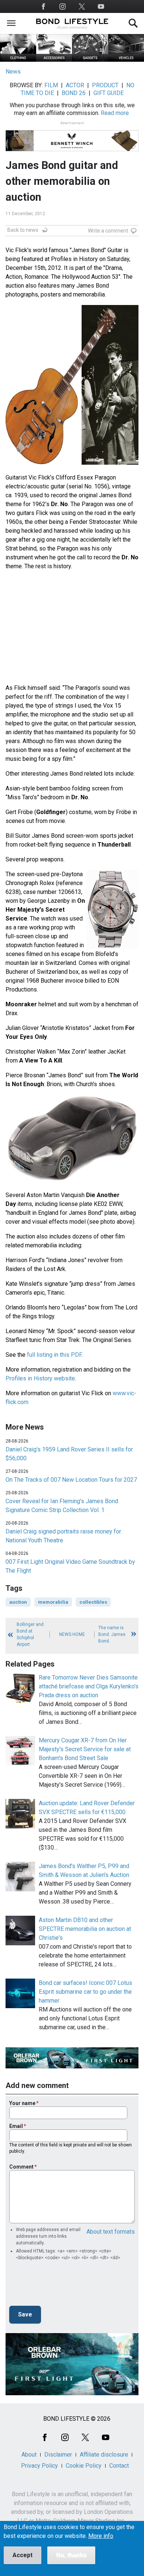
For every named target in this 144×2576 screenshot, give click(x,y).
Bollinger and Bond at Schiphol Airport (30, 1634)
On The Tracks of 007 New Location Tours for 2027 (71, 1480)
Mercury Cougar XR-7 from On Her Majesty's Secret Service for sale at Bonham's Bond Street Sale (85, 1749)
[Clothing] (18, 60)
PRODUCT (105, 85)
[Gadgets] (90, 60)
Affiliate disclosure (104, 2455)
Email (16, 2126)
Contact (119, 2466)
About (29, 2455)
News (13, 72)
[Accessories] (54, 60)
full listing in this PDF (54, 1355)
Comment (21, 2167)
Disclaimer (58, 2455)
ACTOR (75, 85)
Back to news (23, 230)
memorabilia (53, 1602)
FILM (51, 85)
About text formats (111, 2232)
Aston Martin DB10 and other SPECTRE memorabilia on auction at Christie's (85, 1929)
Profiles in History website (40, 1378)
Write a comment (108, 231)
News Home (72, 1634)
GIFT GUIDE (109, 93)
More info (101, 2536)
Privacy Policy (40, 2466)
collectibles (93, 1602)
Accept (23, 2555)
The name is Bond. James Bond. (112, 1634)
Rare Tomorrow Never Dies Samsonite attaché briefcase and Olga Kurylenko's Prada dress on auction (89, 1686)
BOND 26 (74, 93)
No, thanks (71, 2555)
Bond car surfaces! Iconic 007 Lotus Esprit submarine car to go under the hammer (85, 1992)
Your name (22, 2103)
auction (18, 1602)
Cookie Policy (84, 2466)
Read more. (115, 113)
